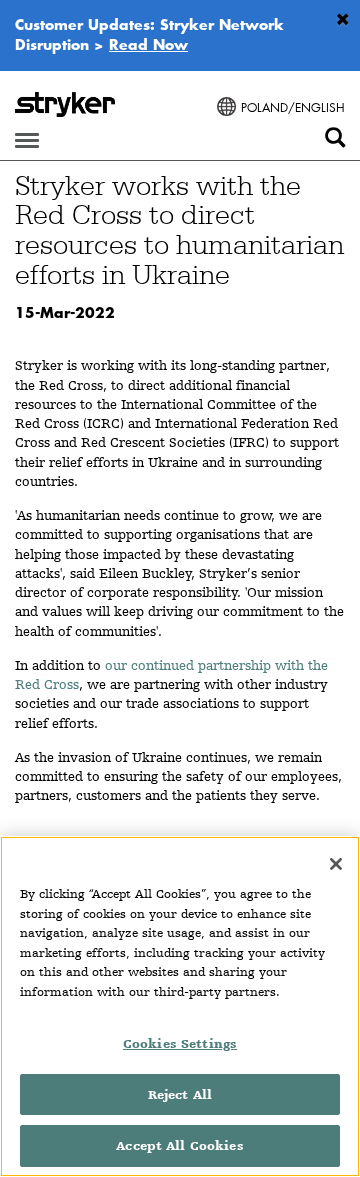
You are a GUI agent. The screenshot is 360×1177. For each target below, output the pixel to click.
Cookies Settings (180, 1043)
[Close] (336, 864)
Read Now (148, 44)
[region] (180, 1006)
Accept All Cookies (179, 1145)
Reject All (180, 1094)
